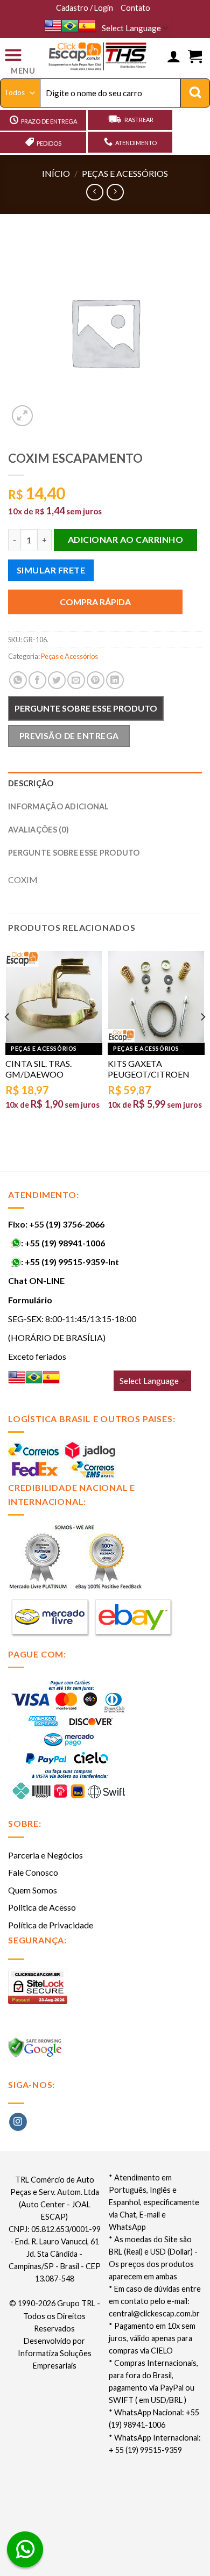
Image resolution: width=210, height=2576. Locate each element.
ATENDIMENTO (136, 143)
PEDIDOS (49, 143)
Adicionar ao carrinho (125, 539)
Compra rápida (95, 602)
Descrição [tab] (31, 783)
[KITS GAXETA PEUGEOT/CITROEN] (156, 996)
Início (56, 173)
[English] (53, 26)
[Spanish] (87, 26)
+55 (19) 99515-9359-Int (72, 1262)
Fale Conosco (33, 1872)
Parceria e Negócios (45, 1855)
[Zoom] (22, 416)
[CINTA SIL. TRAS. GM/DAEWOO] (54, 996)
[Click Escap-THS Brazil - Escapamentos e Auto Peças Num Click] (98, 57)
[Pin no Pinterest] (96, 680)
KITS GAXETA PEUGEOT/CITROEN (149, 1069)
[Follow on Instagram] (18, 2122)
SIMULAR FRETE (51, 570)
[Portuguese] (70, 26)
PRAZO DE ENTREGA (49, 121)
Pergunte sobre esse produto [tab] (74, 853)
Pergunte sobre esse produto (86, 708)
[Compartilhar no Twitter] (57, 680)
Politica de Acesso (42, 1907)
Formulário (30, 1300)
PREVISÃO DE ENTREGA (69, 736)
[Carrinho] (195, 57)
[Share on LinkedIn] (115, 680)
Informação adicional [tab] (59, 806)
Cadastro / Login (85, 8)
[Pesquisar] (195, 93)
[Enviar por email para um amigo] (76, 680)
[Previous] (8, 1038)
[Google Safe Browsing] (36, 2051)
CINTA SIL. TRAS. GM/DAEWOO (38, 1069)
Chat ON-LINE (36, 1280)
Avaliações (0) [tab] (38, 830)
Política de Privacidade (51, 1925)
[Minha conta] (173, 57)
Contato (135, 8)
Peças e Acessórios (125, 173)
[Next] (202, 1038)
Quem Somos (33, 1890)
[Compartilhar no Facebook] (37, 680)
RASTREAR (139, 120)
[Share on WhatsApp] (18, 680)
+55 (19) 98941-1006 (65, 1243)
